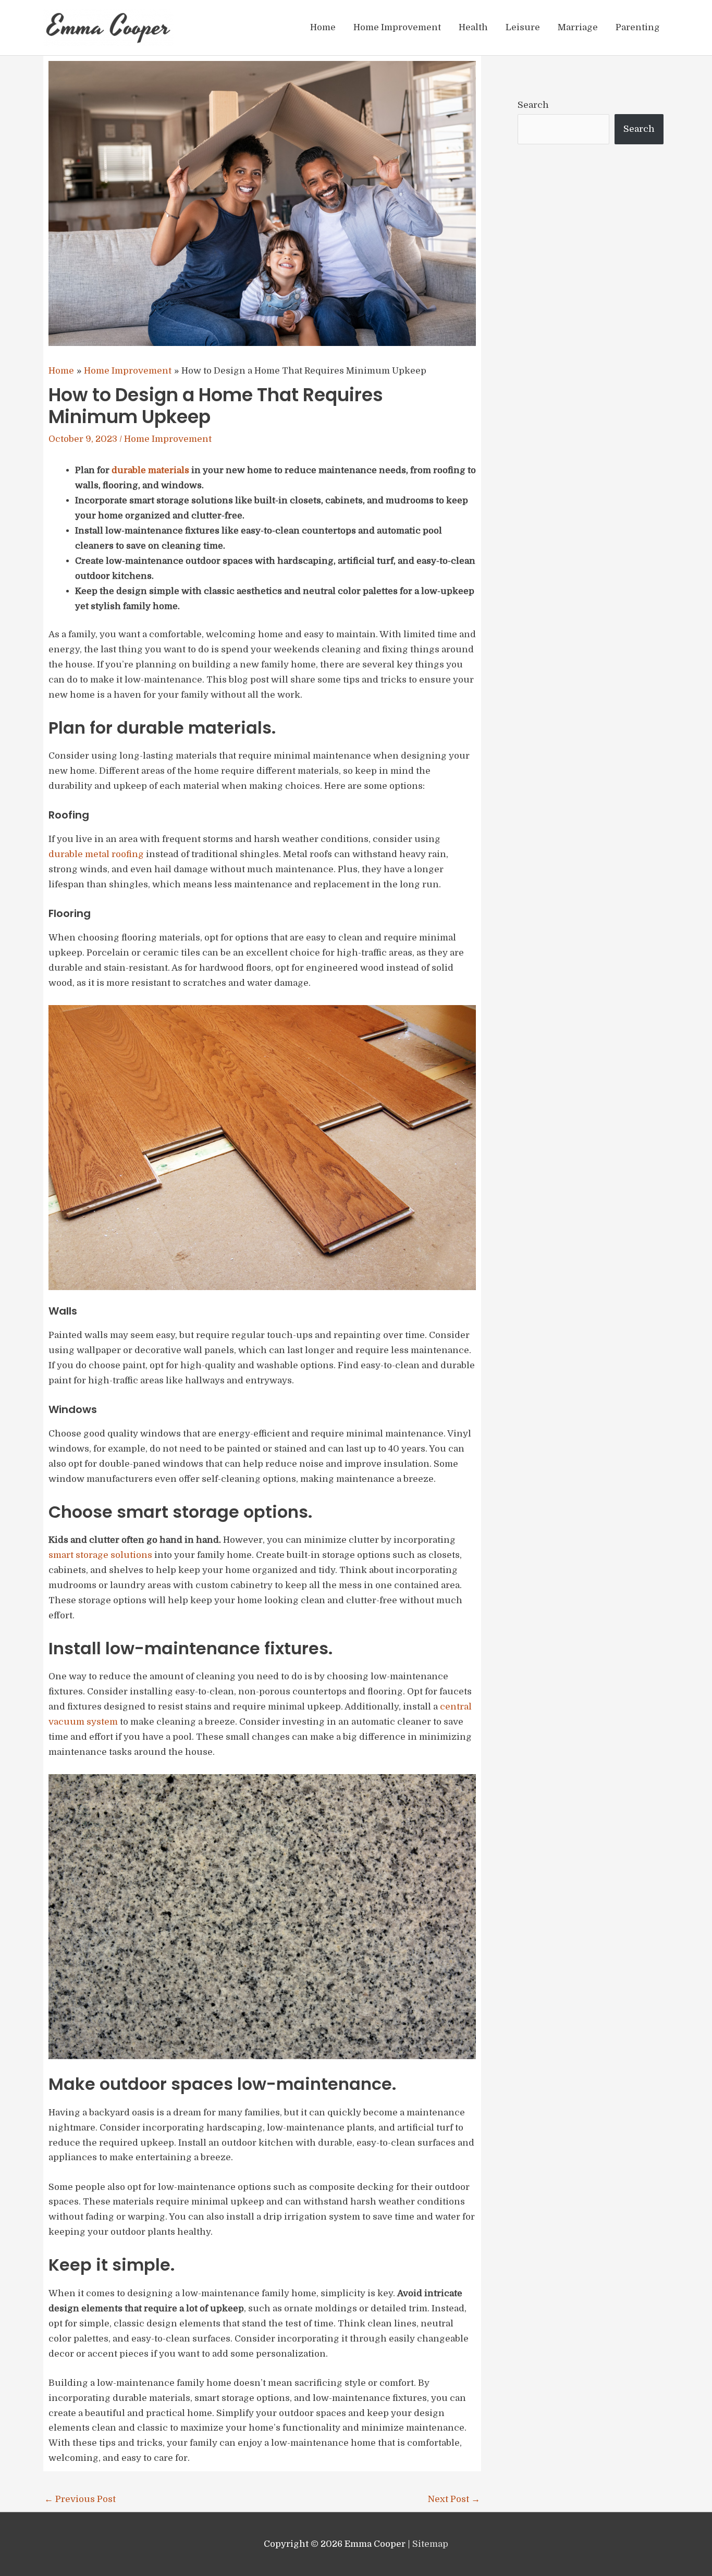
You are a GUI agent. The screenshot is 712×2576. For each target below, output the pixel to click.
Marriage (578, 27)
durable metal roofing (96, 854)
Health (473, 27)
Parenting (638, 27)
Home (323, 27)
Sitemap (430, 2544)
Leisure (523, 27)
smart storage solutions (100, 1555)
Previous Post (80, 2499)
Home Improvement (397, 27)
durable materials (150, 470)
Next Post (454, 2499)
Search (533, 105)
